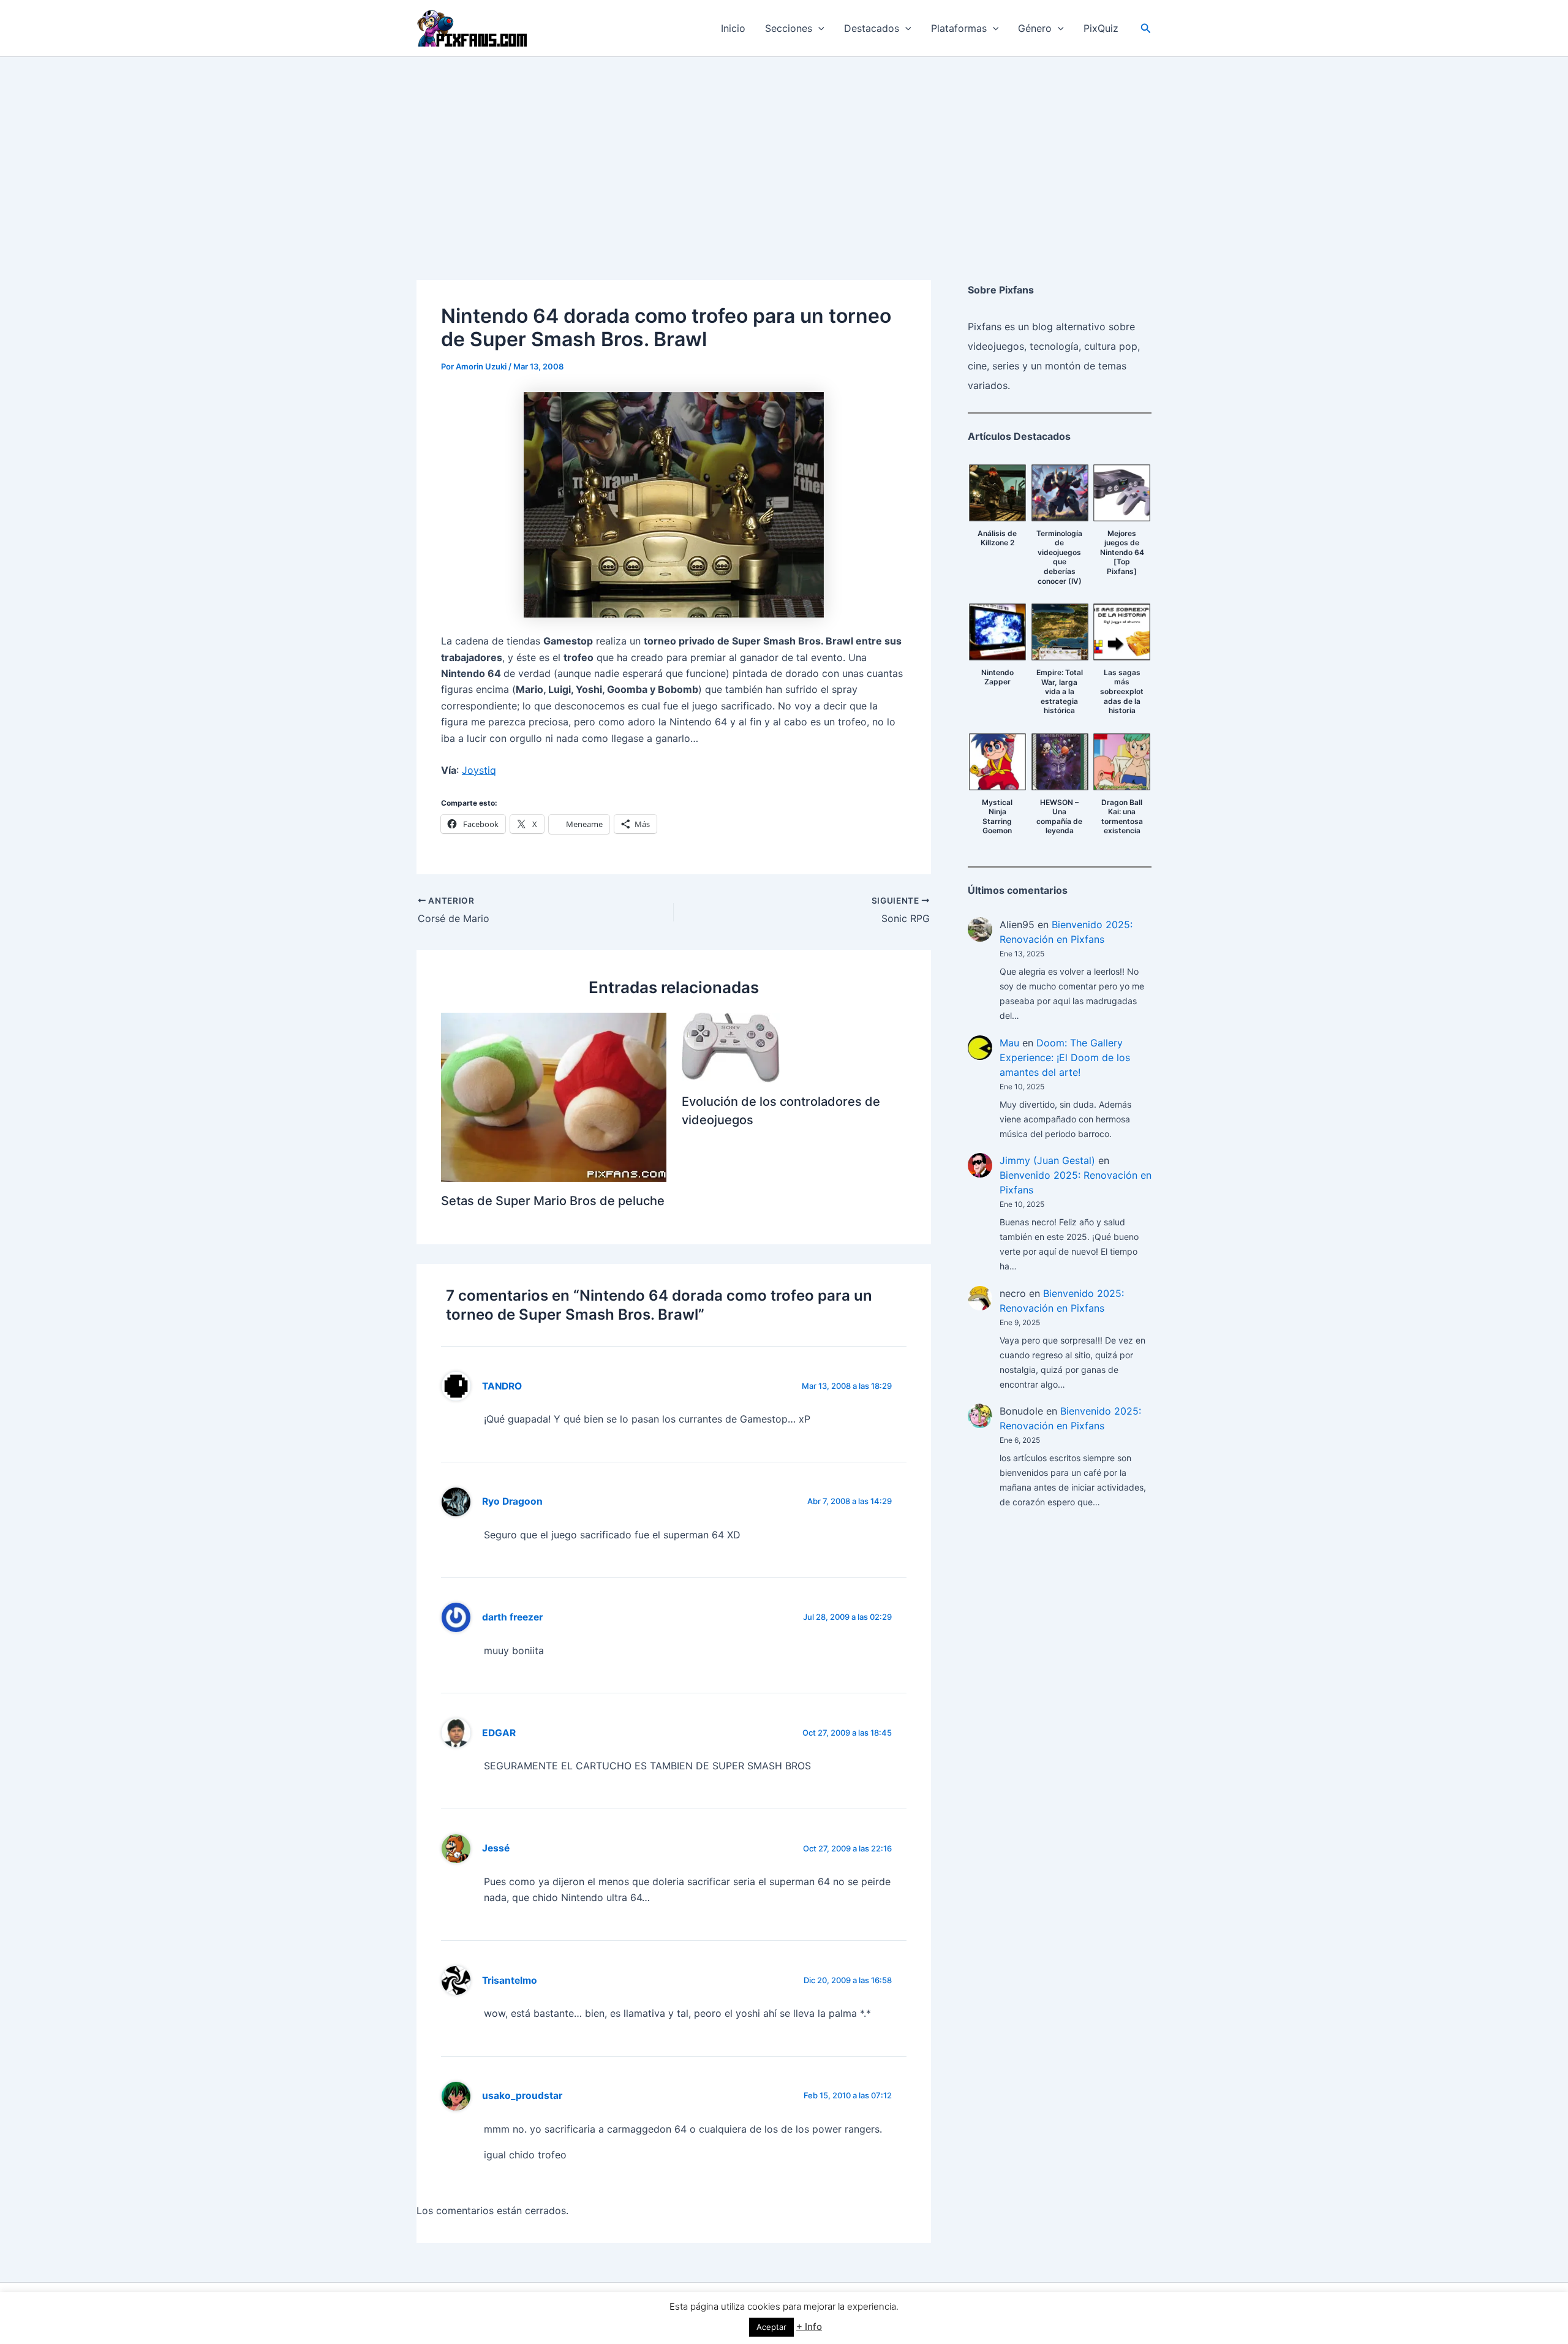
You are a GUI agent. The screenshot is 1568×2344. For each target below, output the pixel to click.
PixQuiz (1101, 28)
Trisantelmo (510, 1980)
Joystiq (479, 770)
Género (1035, 28)
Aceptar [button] (771, 2327)
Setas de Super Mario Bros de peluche (553, 1201)
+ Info (809, 2327)
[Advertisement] (784, 149)
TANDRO (502, 1386)
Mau (1009, 1043)
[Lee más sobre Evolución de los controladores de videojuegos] (731, 1046)
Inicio (733, 28)
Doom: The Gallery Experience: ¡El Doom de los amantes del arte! (1065, 1057)
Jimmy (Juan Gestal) (1047, 1160)
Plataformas (959, 28)
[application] (818, 28)
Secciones (789, 28)
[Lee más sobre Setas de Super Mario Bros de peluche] (554, 1096)
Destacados (872, 28)
